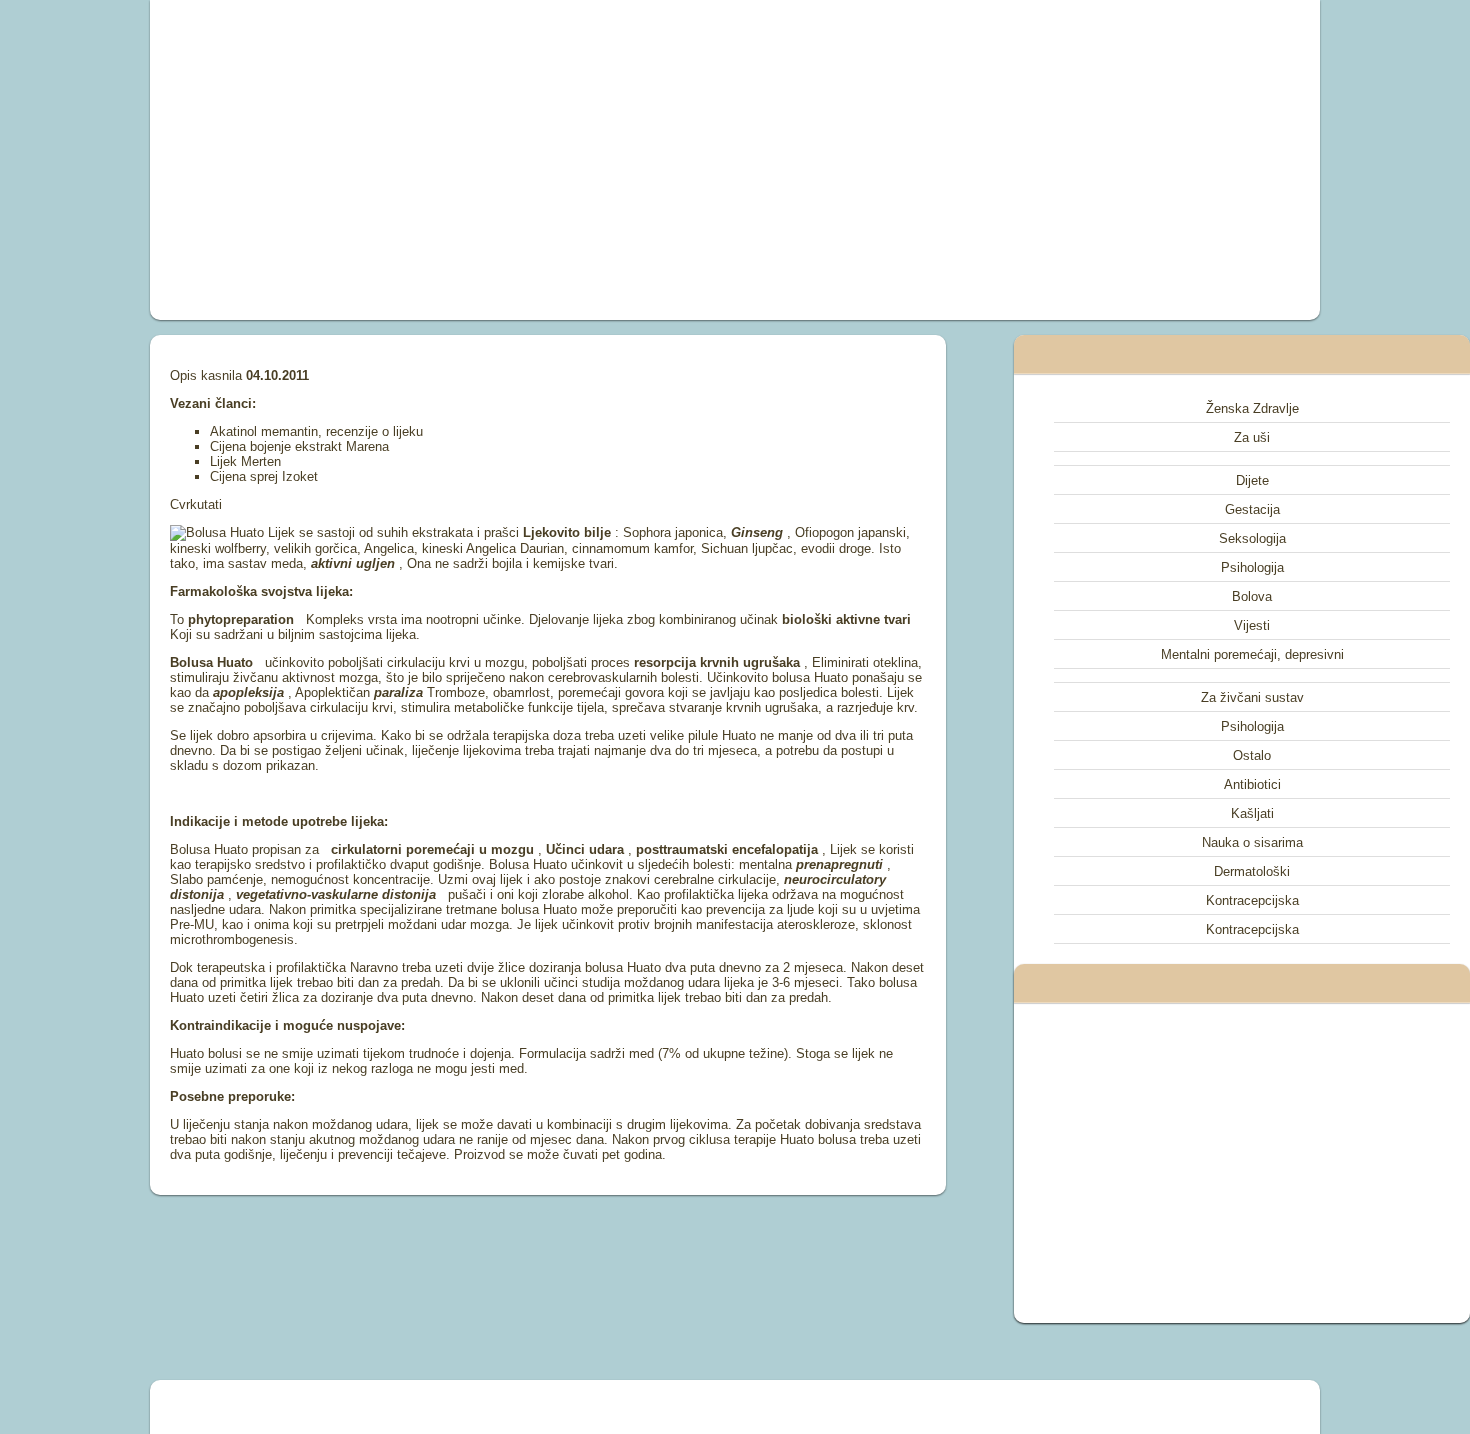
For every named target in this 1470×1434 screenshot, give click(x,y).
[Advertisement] (509, 160)
